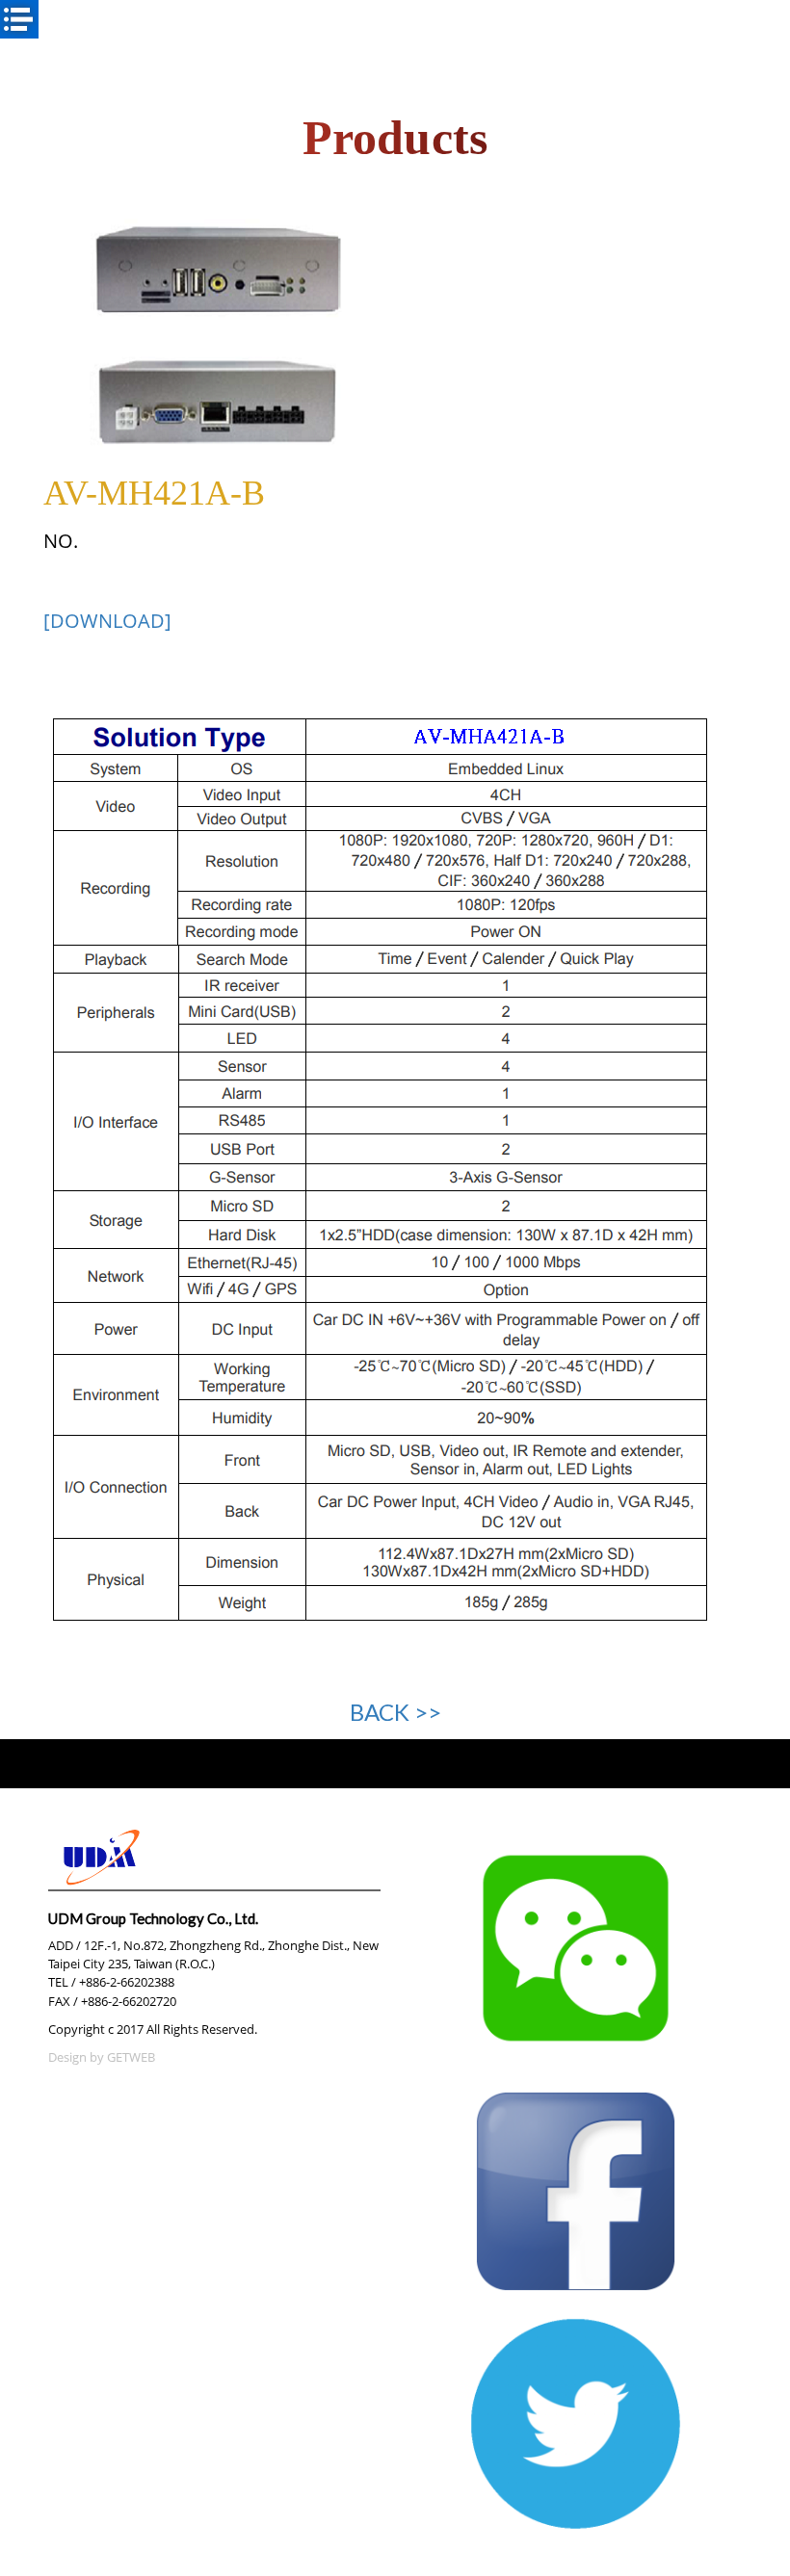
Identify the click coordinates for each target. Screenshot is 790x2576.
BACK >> (395, 1712)
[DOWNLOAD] (107, 620)
